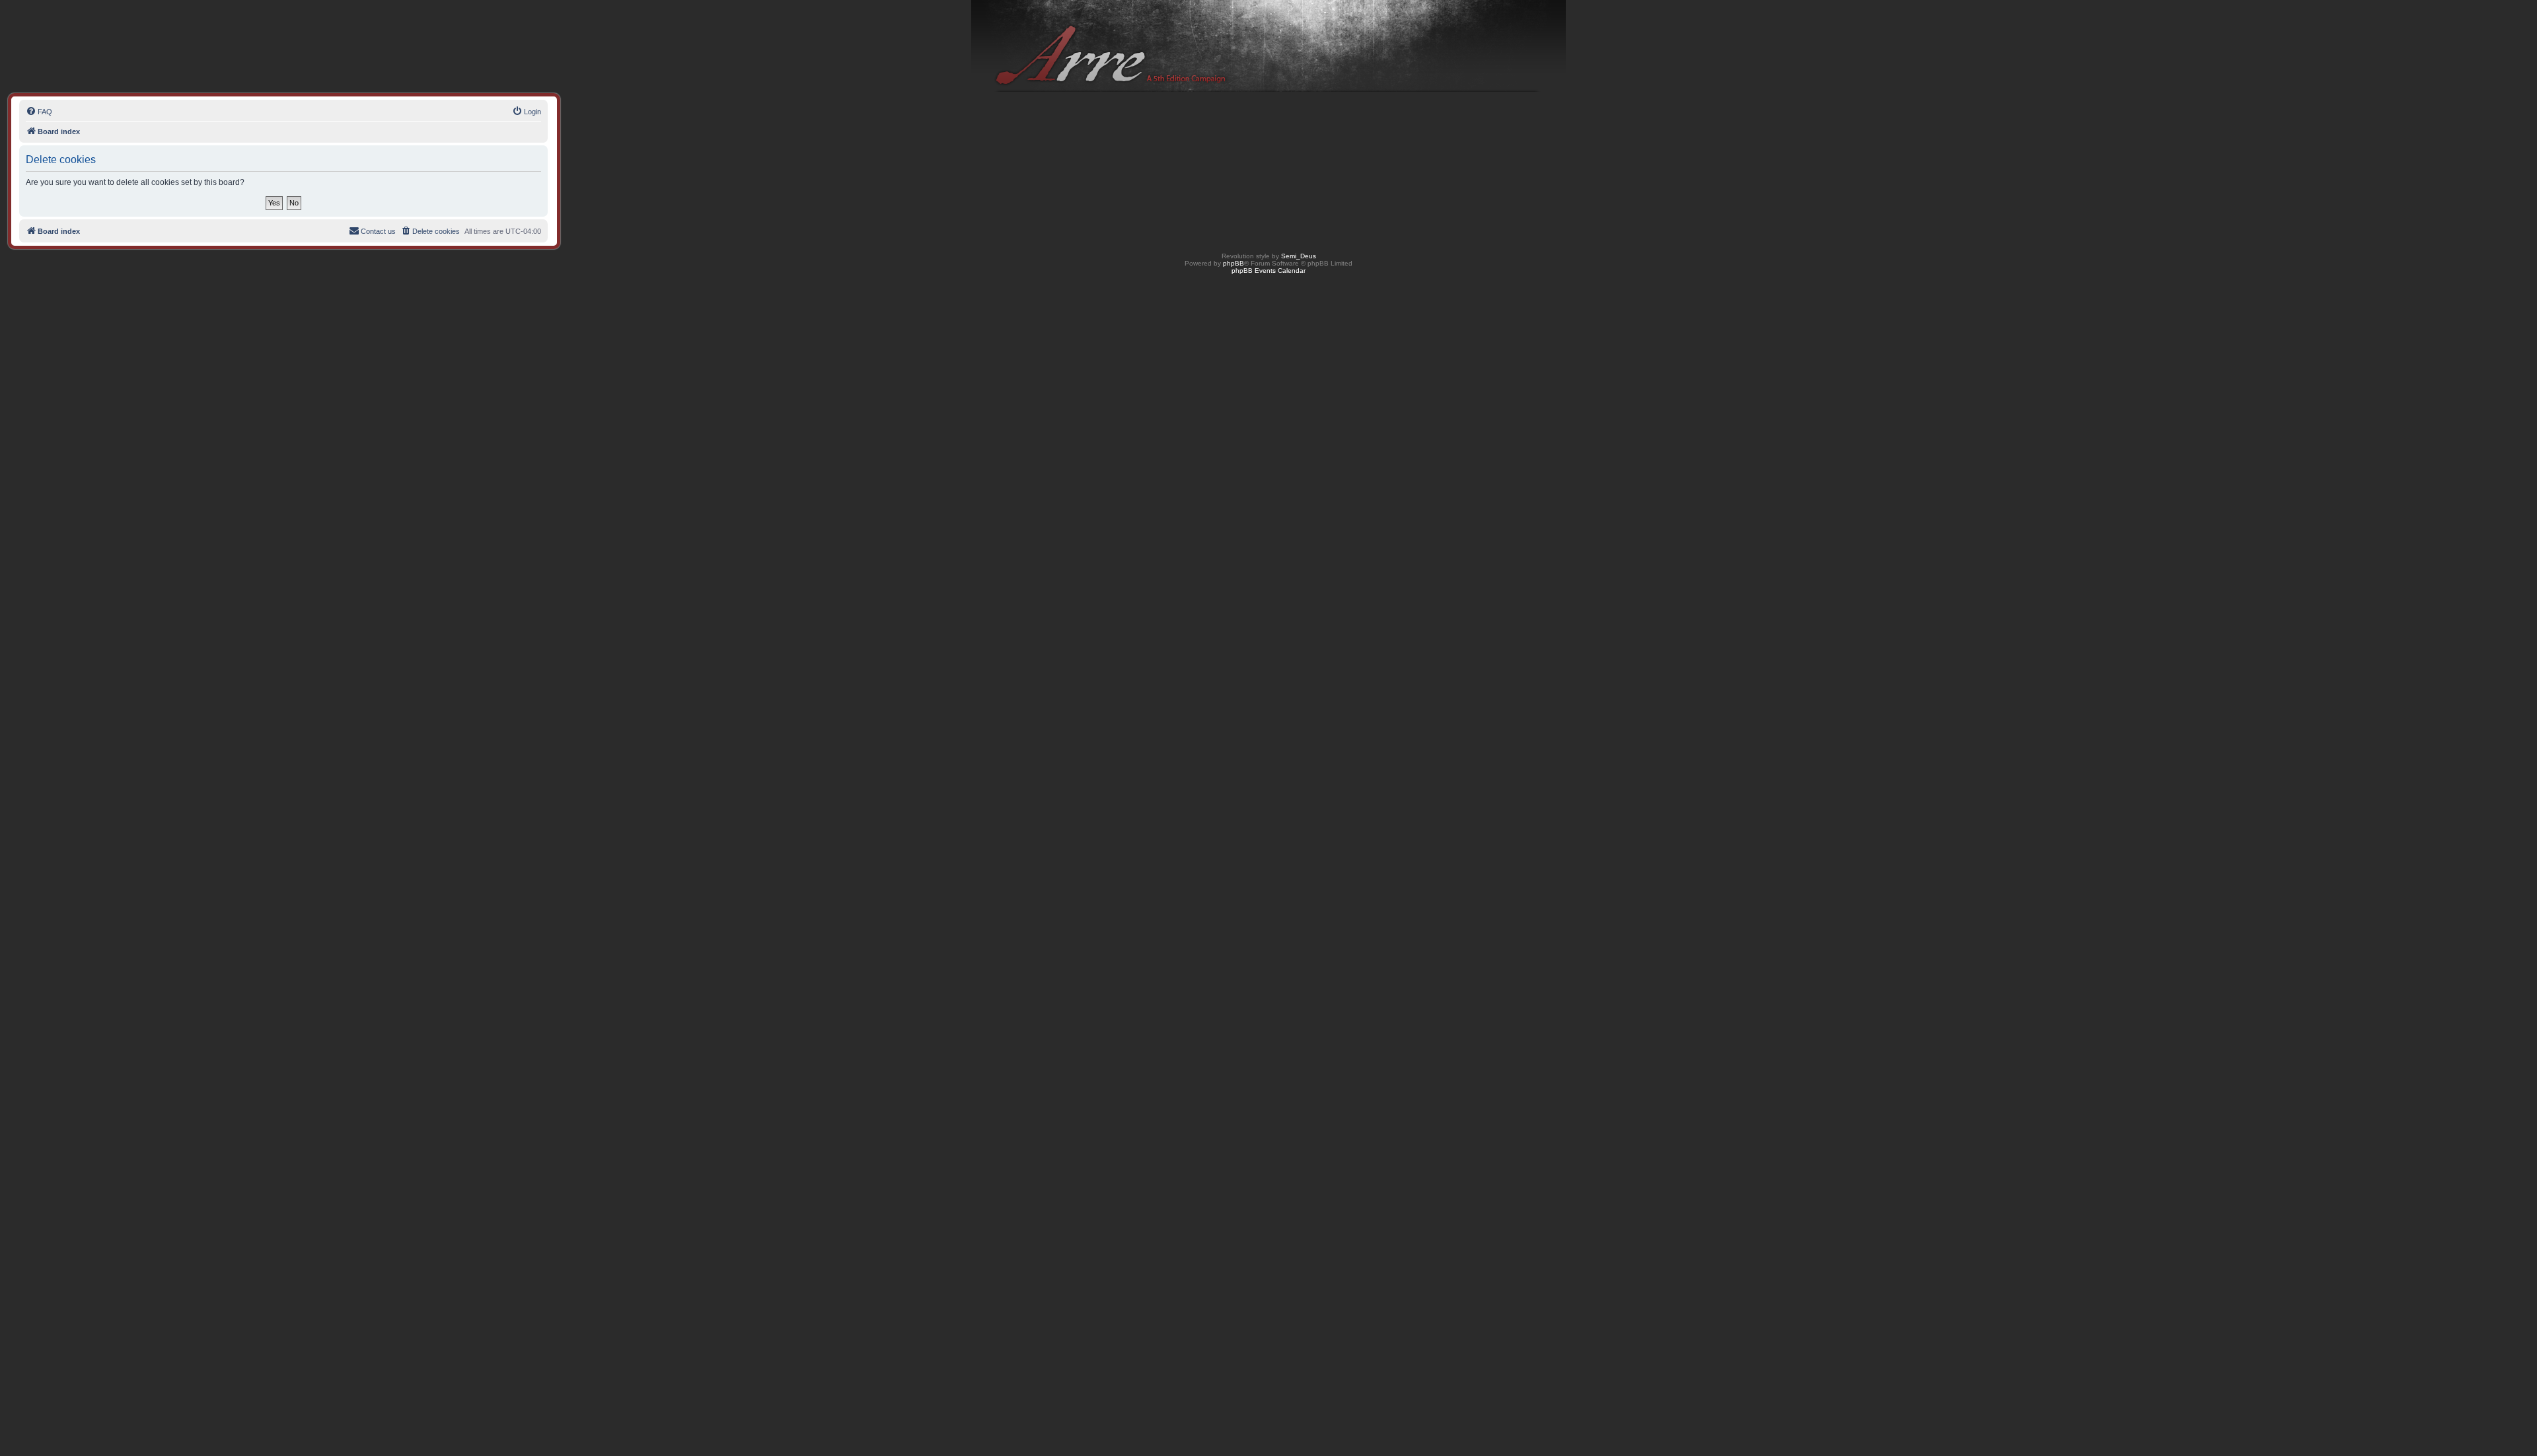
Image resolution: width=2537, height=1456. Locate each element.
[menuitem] (39, 112)
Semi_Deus (1299, 256)
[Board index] (1268, 47)
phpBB (1233, 263)
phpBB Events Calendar (1268, 271)
